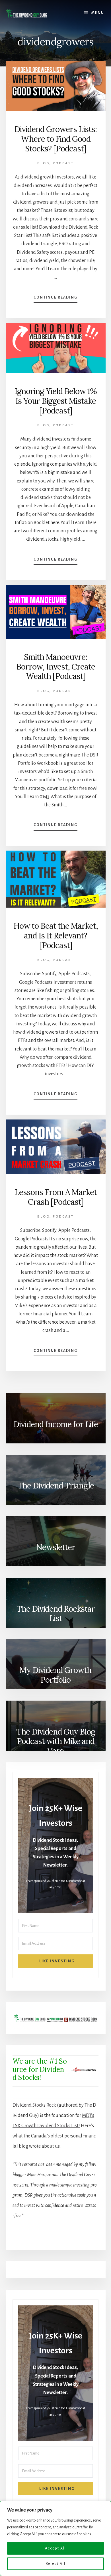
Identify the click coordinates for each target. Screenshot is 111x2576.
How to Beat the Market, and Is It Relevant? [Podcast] (56, 935)
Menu (98, 13)
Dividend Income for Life (56, 1424)
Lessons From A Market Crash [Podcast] (56, 1197)
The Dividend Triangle (56, 1486)
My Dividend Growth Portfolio (55, 1675)
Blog (43, 163)
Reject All (56, 2564)
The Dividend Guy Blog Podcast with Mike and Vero (56, 1741)
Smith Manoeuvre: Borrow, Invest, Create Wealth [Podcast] (56, 667)
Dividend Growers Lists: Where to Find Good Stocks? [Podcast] (55, 139)
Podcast (63, 163)
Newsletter (56, 1547)
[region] (55, 2538)
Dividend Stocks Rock (34, 2105)
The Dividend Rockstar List (56, 1614)
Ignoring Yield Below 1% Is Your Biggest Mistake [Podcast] (56, 401)
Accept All (55, 2548)
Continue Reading (55, 299)
